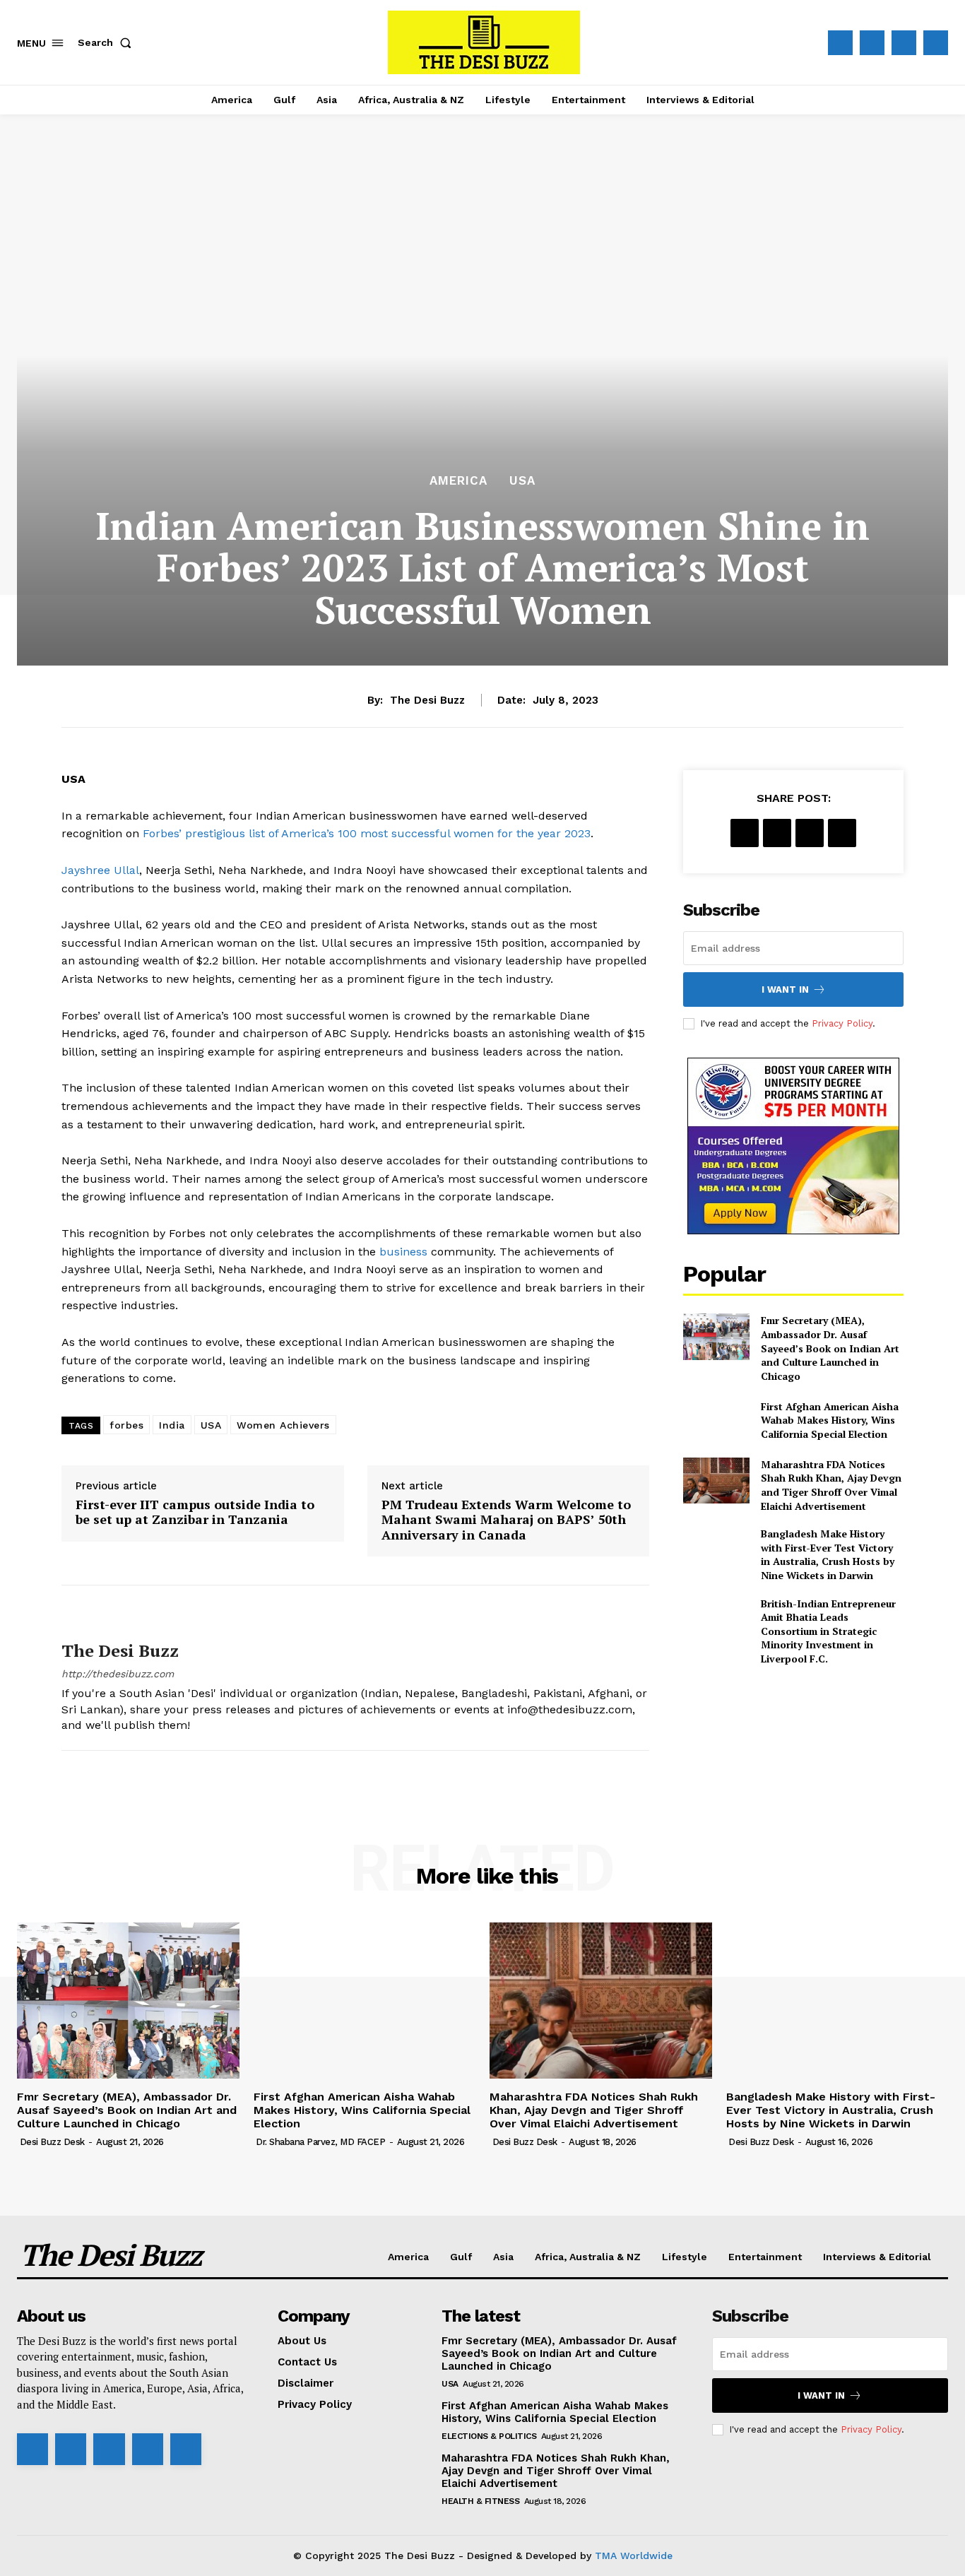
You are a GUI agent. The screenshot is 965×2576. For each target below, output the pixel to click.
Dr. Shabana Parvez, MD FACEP (320, 2142)
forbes (126, 1425)
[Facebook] (840, 43)
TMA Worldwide (634, 2556)
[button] (107, 42)
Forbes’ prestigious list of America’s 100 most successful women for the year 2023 (367, 833)
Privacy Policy (842, 1023)
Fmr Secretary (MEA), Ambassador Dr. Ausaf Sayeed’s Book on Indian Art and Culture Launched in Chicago (830, 1348)
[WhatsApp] (842, 833)
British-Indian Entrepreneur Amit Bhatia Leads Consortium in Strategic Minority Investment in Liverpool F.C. (828, 1631)
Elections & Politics (489, 2436)
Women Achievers (283, 1425)
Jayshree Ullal (100, 870)
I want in (785, 989)
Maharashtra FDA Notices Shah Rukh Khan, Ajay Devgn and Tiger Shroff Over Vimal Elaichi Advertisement (831, 1485)
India (172, 1425)
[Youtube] (936, 43)
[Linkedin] (109, 2449)
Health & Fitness (480, 2501)
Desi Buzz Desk (52, 2142)
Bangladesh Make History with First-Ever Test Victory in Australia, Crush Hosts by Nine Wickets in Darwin (828, 1554)
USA (522, 481)
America (458, 481)
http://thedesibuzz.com (118, 1674)
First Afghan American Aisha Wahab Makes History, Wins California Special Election (830, 1420)
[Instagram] (872, 43)
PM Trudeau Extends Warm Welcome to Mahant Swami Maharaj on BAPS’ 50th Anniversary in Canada (506, 1520)
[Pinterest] (810, 833)
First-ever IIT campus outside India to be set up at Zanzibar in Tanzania (195, 1512)
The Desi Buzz (427, 700)
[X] (904, 43)
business (403, 1252)
